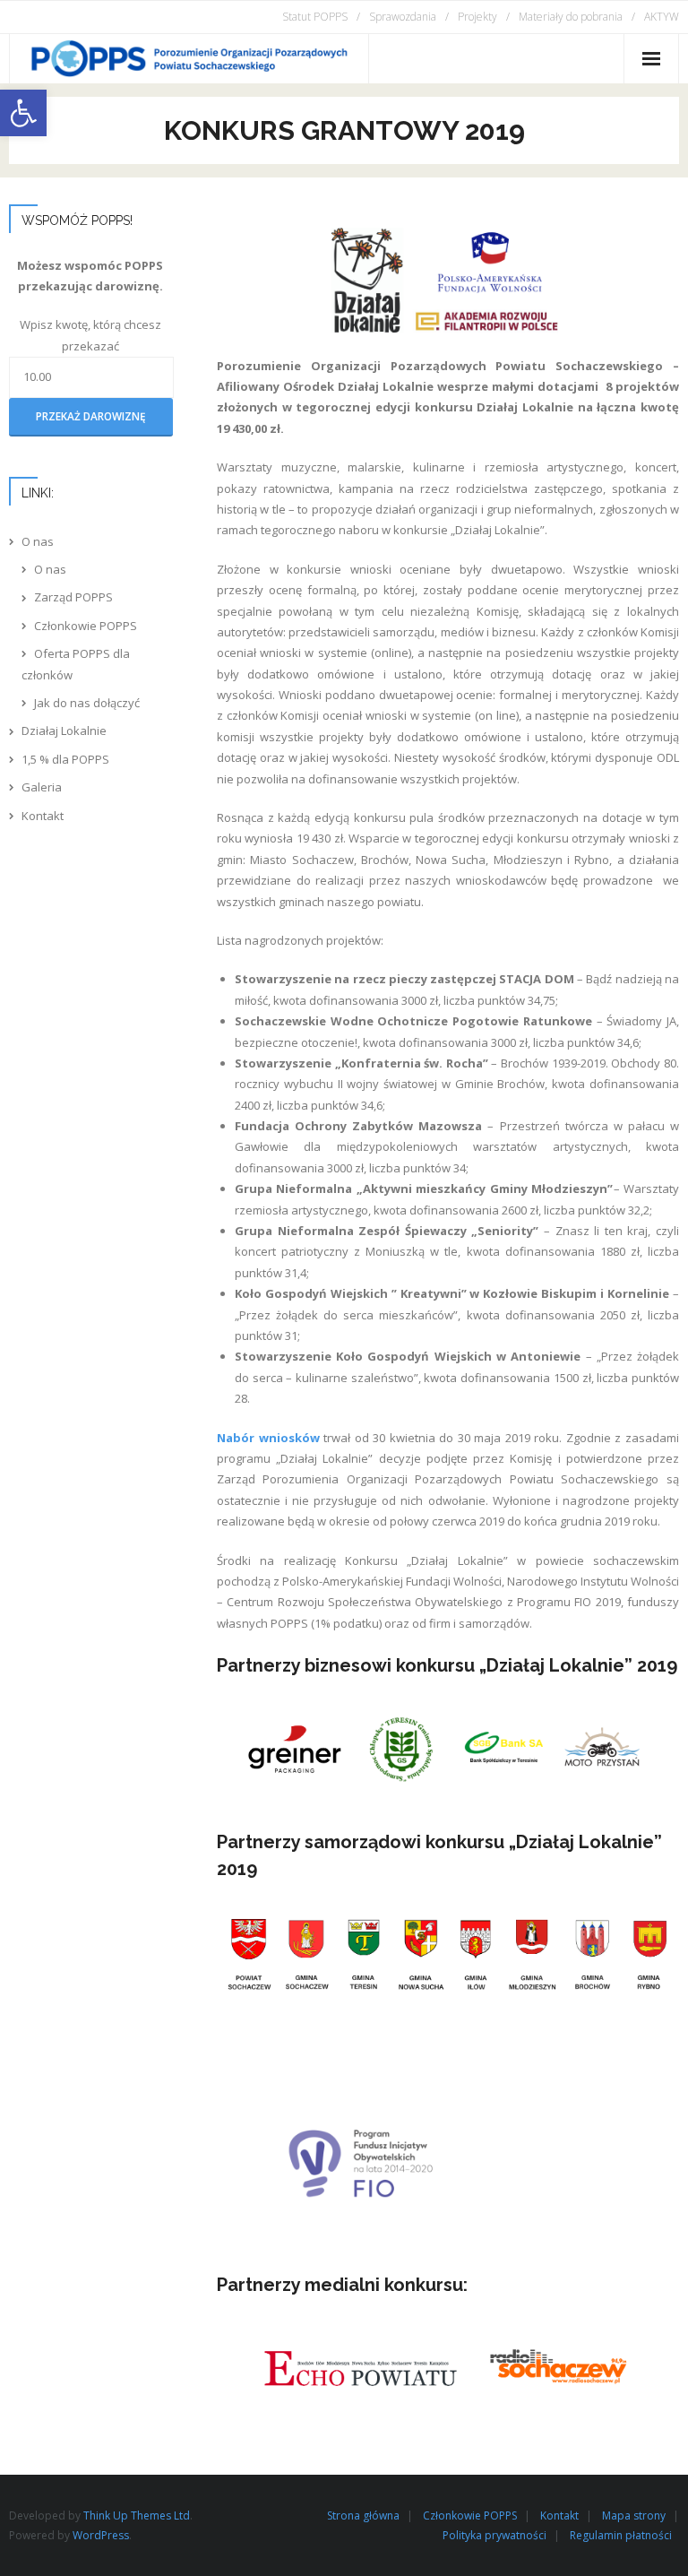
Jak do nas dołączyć (87, 703)
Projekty (477, 17)
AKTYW (662, 17)
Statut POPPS (315, 17)
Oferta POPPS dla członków (76, 664)
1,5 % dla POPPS (65, 759)
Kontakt (43, 816)
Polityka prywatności (494, 2535)
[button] (23, 113)
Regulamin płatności (621, 2535)
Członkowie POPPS (86, 626)
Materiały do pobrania (571, 17)
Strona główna (363, 2515)
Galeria (42, 787)
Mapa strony (634, 2515)
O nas (38, 541)
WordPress (101, 2535)
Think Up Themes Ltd (137, 2515)
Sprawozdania (403, 17)
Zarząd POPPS (73, 597)
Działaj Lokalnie (64, 730)
